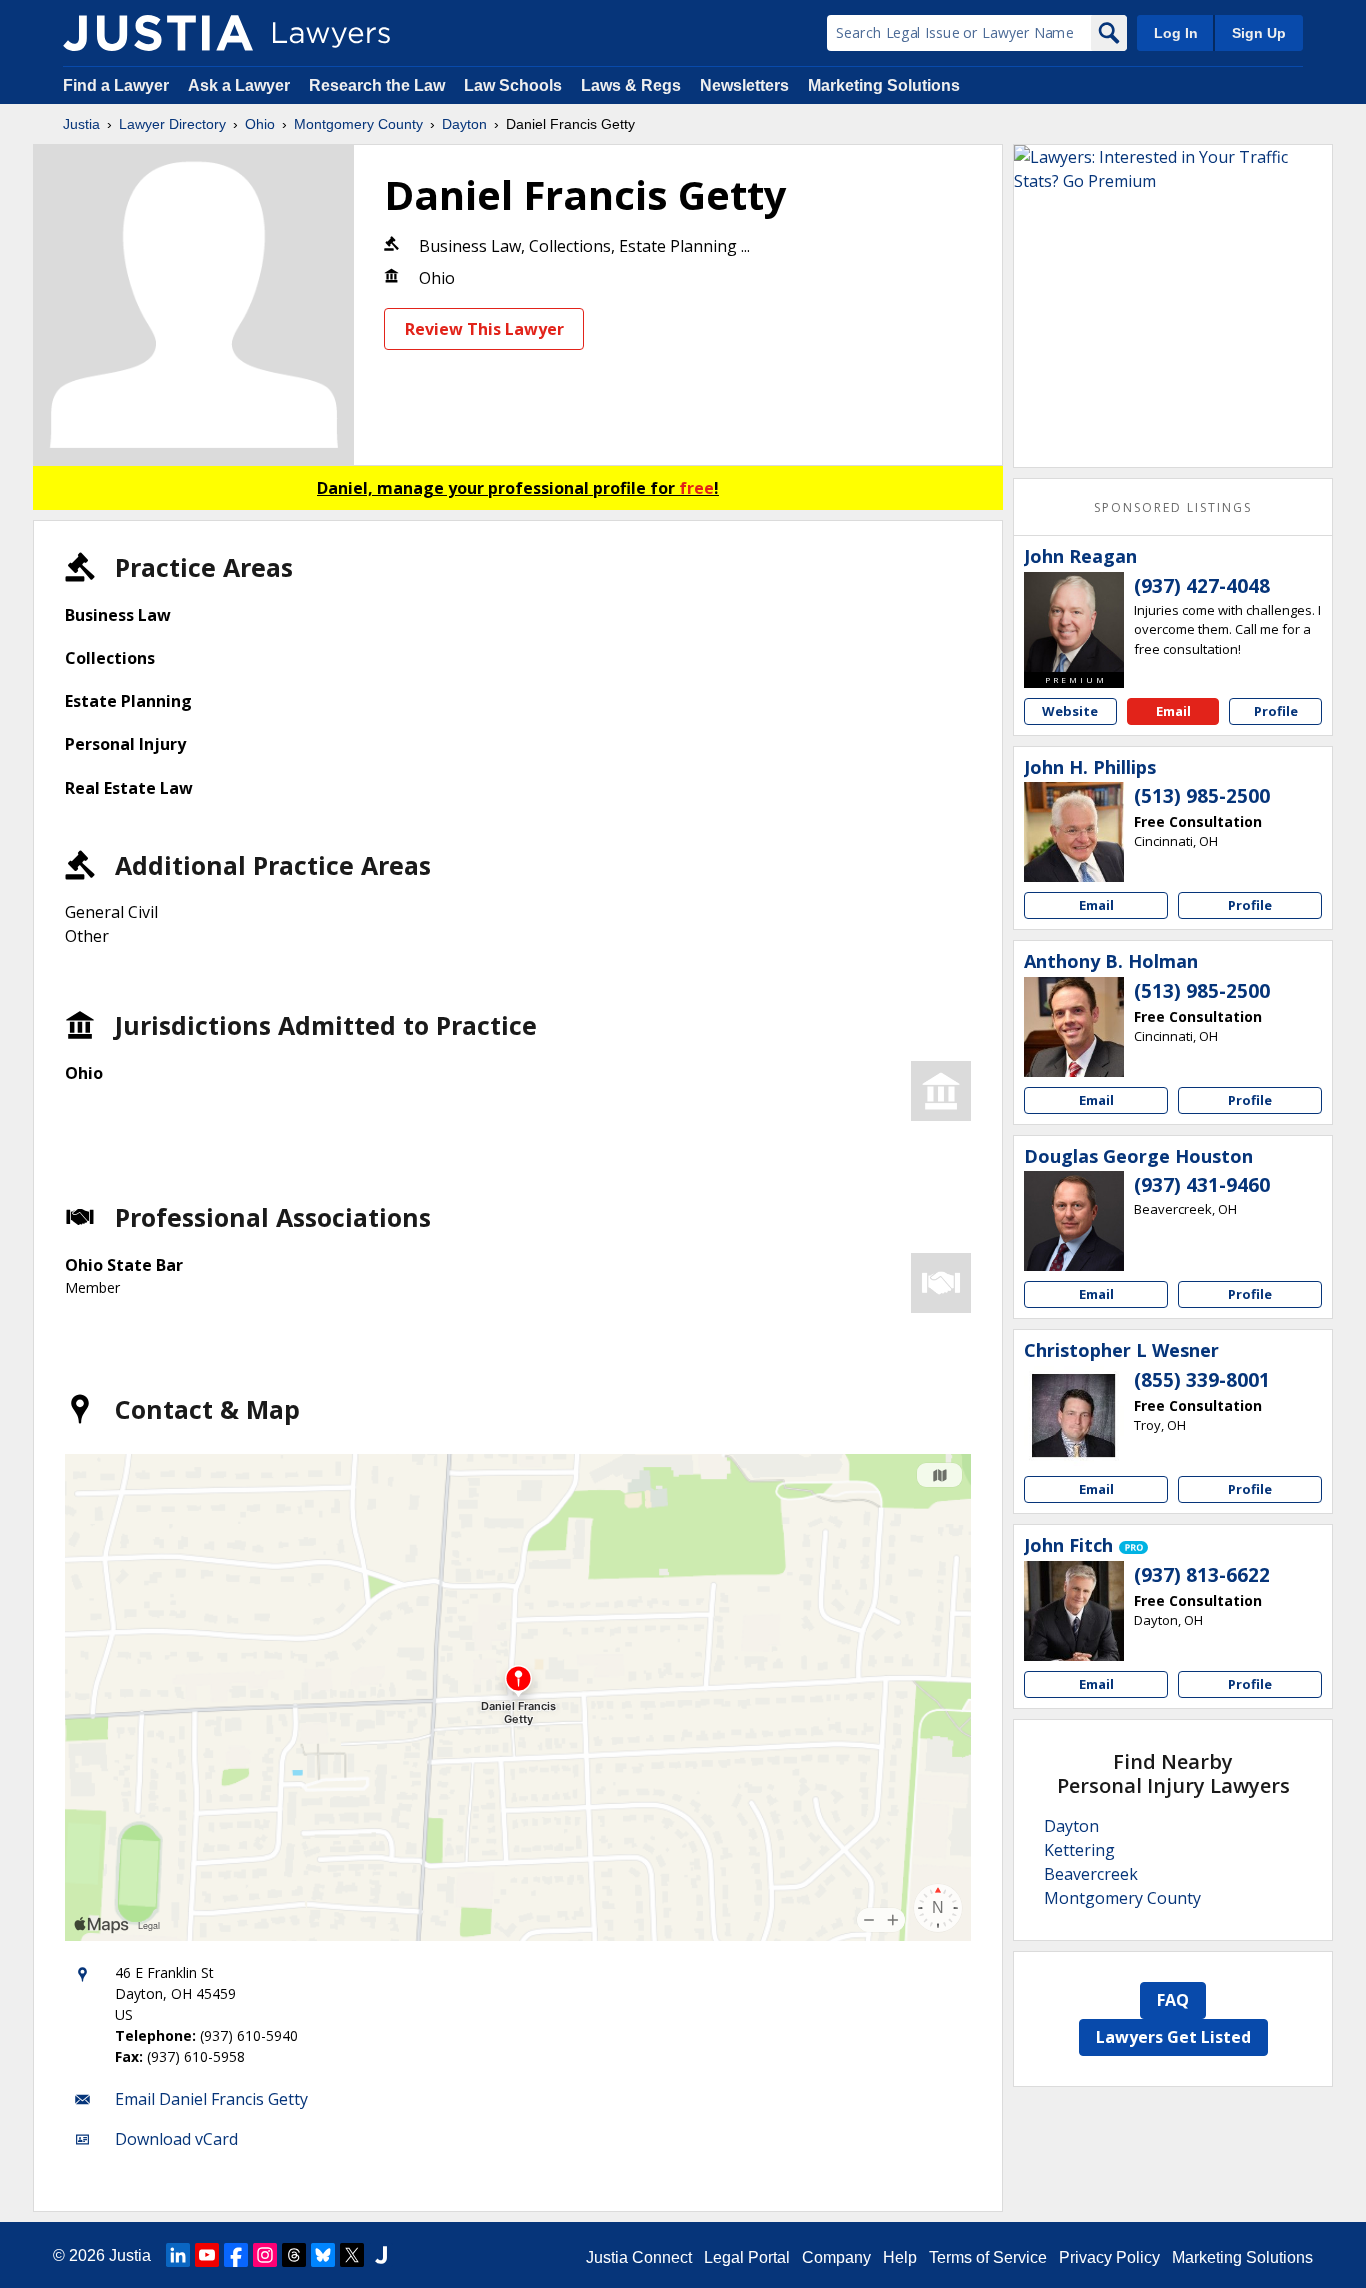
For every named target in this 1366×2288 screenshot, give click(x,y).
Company (836, 2257)
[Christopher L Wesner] (1074, 1416)
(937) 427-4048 (1202, 586)
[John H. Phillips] (1074, 832)
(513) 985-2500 (1202, 796)
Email (1173, 711)
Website (1070, 711)
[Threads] (294, 2255)
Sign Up (1259, 33)
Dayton (464, 124)
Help (900, 2257)
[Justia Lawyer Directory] (158, 33)
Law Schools (513, 85)
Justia (81, 124)
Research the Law (377, 85)
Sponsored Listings (1173, 507)
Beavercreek (1091, 1874)
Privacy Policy (1109, 2257)
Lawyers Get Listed (1173, 2037)
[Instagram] (265, 2255)
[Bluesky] (323, 2255)
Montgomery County (358, 124)
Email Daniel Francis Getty (211, 2099)
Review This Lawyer (484, 329)
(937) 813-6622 (1202, 1575)
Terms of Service (988, 2257)
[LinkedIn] (178, 2255)
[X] (352, 2255)
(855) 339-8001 (1202, 1380)
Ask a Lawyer (241, 85)
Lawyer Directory (172, 124)
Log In (1176, 33)
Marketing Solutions (884, 85)
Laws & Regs (631, 85)
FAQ (1173, 2000)
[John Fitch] (1074, 1611)
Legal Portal (747, 2257)
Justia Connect (639, 2257)
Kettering (1079, 1850)
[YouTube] (207, 2255)
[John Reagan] (1074, 622)
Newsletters (744, 85)
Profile (1276, 711)
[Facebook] (236, 2255)
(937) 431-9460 (1202, 1185)
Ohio (260, 124)
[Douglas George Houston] (1074, 1221)
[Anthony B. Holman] (1074, 1027)
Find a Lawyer (116, 85)
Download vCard (176, 2139)
